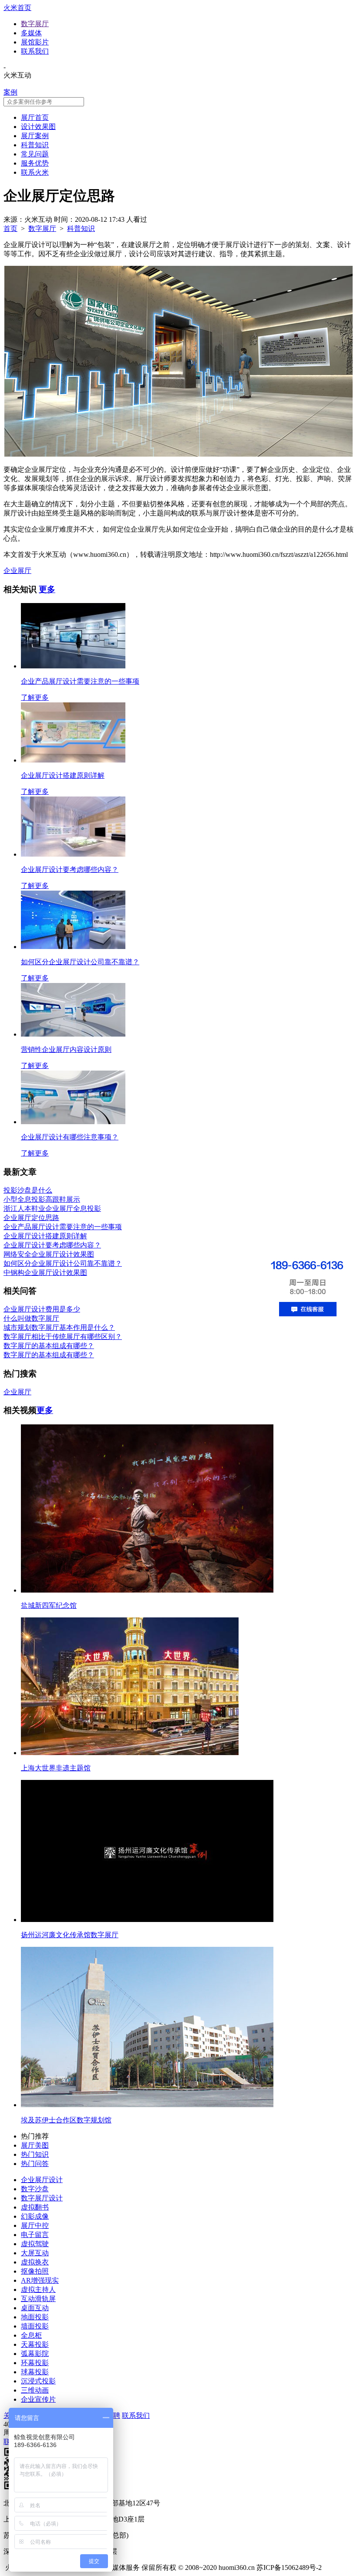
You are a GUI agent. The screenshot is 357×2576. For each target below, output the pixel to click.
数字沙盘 (35, 2189)
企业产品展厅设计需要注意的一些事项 (63, 1227)
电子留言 (35, 2235)
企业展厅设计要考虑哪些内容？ (52, 1245)
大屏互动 (35, 2253)
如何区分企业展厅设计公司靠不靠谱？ (63, 1263)
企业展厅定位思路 (31, 1218)
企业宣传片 (38, 2399)
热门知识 (35, 2154)
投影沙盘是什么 (28, 1190)
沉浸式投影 (38, 2381)
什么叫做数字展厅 (31, 1318)
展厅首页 (35, 117)
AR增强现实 (40, 2280)
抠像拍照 (35, 2271)
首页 (10, 229)
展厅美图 (35, 2145)
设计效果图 (38, 127)
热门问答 (35, 2164)
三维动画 (35, 2390)
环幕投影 (35, 2363)
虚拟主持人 (38, 2290)
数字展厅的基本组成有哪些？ (49, 1346)
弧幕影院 (35, 2354)
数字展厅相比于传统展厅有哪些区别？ (63, 1337)
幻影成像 (35, 2216)
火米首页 (17, 8)
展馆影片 (35, 42)
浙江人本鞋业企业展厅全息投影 (52, 1208)
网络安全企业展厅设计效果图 (49, 1254)
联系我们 (35, 51)
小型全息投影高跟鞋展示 (42, 1199)
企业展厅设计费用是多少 (42, 1309)
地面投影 (35, 2317)
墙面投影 (35, 2326)
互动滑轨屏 (38, 2299)
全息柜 (31, 2335)
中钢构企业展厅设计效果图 (45, 1273)
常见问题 (35, 154)
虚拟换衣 (35, 2262)
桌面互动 (35, 2308)
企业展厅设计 (42, 2180)
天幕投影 (35, 2344)
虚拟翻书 (35, 2207)
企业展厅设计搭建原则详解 (45, 1236)
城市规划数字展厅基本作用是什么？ (59, 1327)
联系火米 (35, 172)
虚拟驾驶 (35, 2244)
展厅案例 (35, 136)
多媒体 (31, 33)
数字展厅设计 (42, 2198)
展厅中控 (35, 2225)
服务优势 (35, 163)
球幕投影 (35, 2372)
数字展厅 (35, 24)
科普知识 (35, 145)
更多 (47, 589)
